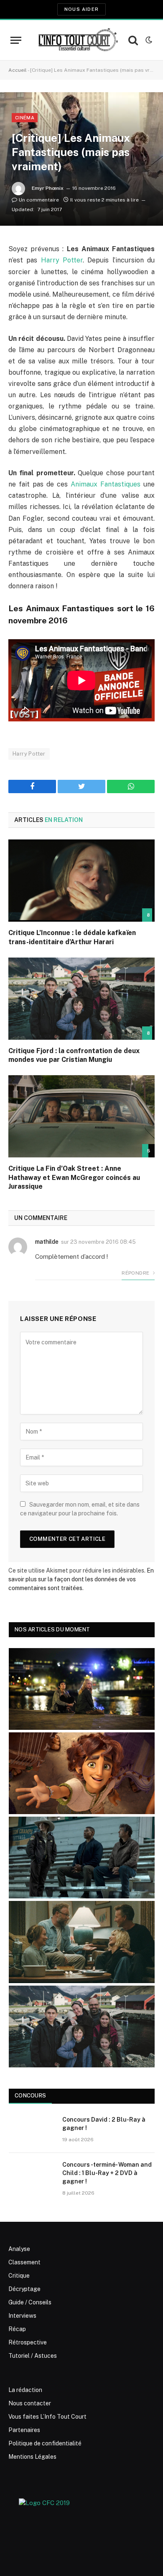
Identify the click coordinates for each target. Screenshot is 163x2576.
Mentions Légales (32, 2457)
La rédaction (25, 2390)
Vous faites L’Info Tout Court (47, 2417)
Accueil (18, 70)
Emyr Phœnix (48, 188)
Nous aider (81, 9)
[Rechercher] (133, 40)
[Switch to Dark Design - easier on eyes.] (148, 40)
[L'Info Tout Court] (77, 40)
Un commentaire (39, 200)
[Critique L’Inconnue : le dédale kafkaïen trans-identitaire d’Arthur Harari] (81, 881)
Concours (30, 2096)
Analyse (19, 2249)
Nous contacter (30, 2403)
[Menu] (16, 40)
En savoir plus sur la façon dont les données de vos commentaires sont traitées (81, 1579)
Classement (24, 2262)
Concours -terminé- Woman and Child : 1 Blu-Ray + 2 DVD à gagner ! (107, 2173)
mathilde (47, 1242)
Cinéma (25, 118)
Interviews (22, 2316)
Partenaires (24, 2430)
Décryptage (24, 2289)
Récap (17, 2329)
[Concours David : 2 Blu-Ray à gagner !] (32, 2130)
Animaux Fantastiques (106, 484)
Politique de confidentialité (45, 2443)
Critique (19, 2276)
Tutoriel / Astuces (33, 2356)
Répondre (136, 1273)
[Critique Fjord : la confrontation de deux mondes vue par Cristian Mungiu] (81, 999)
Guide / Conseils (30, 2302)
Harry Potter (62, 260)
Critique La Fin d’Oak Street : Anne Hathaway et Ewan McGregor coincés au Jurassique (74, 1178)
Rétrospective (28, 2342)
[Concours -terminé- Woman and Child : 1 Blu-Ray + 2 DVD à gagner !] (32, 2175)
